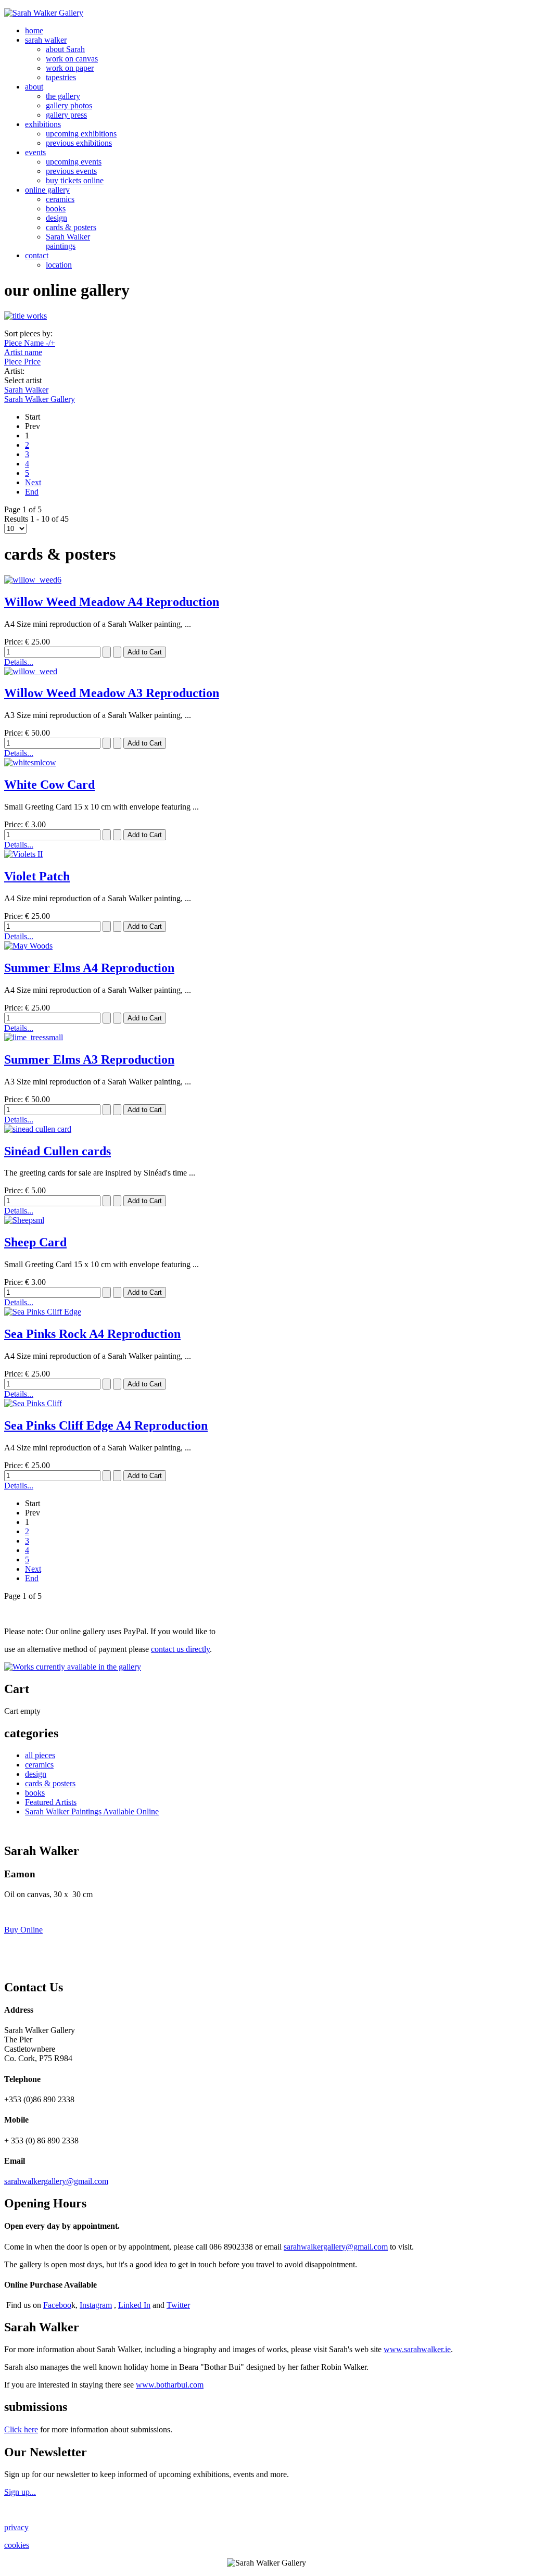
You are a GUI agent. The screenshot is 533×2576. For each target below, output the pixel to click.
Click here (21, 2429)
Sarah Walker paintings (68, 241)
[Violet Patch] (23, 854)
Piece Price (22, 362)
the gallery (63, 96)
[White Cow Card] (30, 762)
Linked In (134, 2305)
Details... (19, 662)
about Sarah (65, 49)
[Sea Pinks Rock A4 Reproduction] (43, 1312)
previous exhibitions (79, 143)
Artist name (23, 352)
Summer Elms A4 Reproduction (89, 968)
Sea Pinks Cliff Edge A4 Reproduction (106, 1425)
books (56, 209)
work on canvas (72, 59)
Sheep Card (35, 1242)
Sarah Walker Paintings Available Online (92, 1811)
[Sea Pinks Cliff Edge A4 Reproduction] (33, 1403)
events (35, 152)
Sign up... (20, 2492)
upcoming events (74, 162)
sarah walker (46, 40)
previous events (71, 171)
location (59, 265)
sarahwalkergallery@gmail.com (56, 2181)
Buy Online (23, 1930)
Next (33, 482)
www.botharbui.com (170, 2385)
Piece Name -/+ (30, 343)
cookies (17, 2545)
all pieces (40, 1755)
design (56, 218)
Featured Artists (51, 1802)
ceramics (60, 199)
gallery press (66, 115)
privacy (16, 2527)
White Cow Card (49, 785)
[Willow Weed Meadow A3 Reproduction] (31, 671)
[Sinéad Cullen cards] (38, 1129)
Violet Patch (37, 876)
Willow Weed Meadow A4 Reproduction (112, 602)
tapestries (61, 77)
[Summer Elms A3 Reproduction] (34, 1037)
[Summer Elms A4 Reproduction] (28, 946)
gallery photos (69, 105)
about (34, 87)
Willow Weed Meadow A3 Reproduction (112, 693)
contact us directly (180, 1649)
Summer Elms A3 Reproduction (89, 1059)
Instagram (96, 2305)
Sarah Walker (26, 390)
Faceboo (57, 2305)
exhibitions (43, 124)
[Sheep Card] (24, 1220)
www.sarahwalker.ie (417, 2349)
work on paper (70, 68)
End (32, 492)
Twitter (178, 2305)
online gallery (47, 190)
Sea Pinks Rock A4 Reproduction (92, 1334)
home (34, 30)
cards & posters (71, 227)
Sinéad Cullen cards (58, 1151)
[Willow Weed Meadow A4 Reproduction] (33, 580)
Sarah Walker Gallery (40, 399)
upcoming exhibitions (81, 134)
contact (37, 255)
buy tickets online (75, 180)
